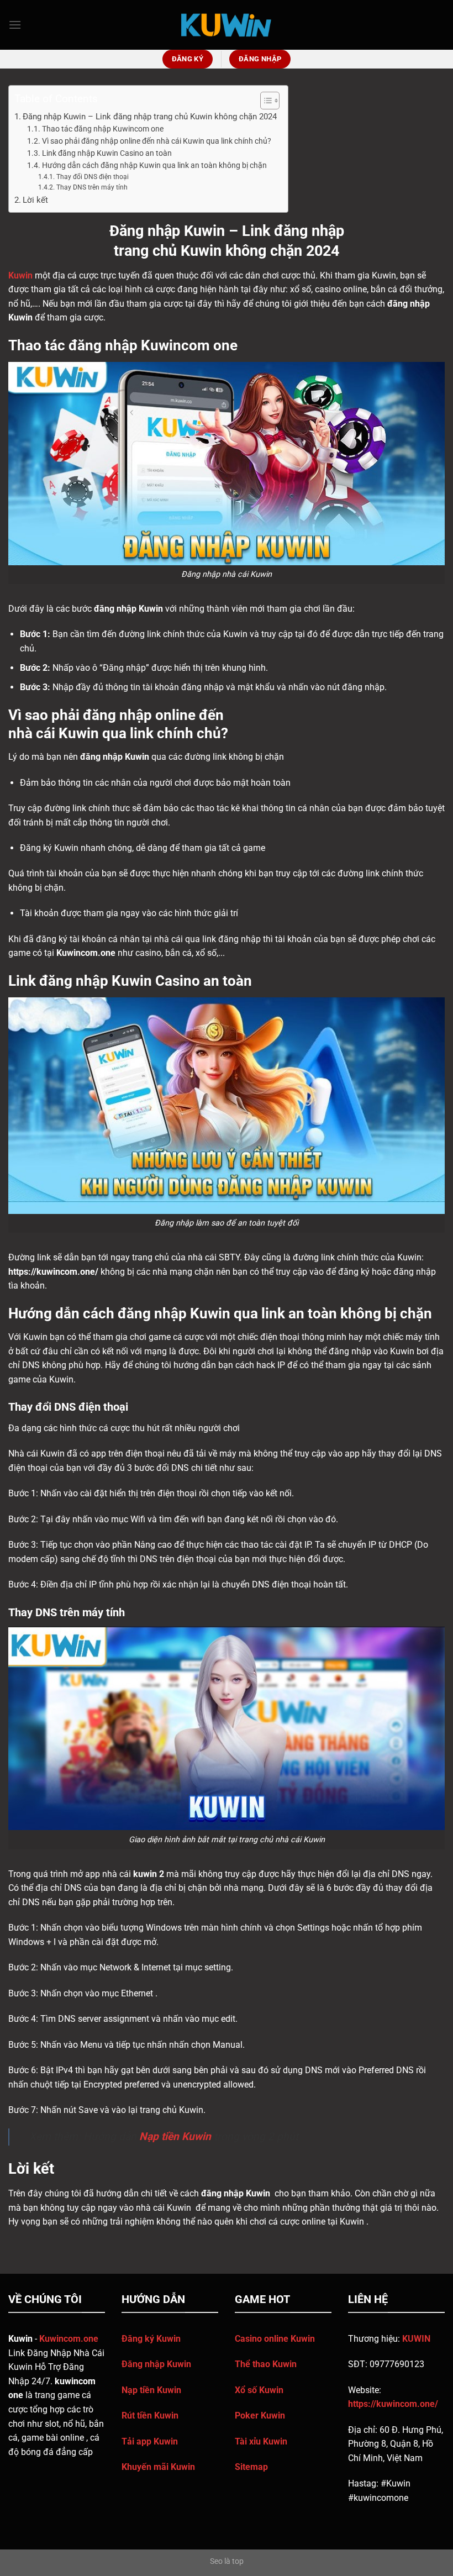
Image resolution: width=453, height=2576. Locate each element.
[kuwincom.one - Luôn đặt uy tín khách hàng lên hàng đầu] (227, 25)
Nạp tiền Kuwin (175, 2136)
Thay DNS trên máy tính (92, 187)
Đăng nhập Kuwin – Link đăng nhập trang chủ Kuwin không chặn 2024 (150, 117)
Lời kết (35, 200)
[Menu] (15, 25)
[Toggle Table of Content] (264, 101)
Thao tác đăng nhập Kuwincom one (103, 129)
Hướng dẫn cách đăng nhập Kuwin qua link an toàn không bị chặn (154, 165)
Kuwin (20, 275)
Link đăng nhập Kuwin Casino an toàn (107, 153)
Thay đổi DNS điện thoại (92, 177)
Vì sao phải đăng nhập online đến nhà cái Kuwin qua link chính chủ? (157, 141)
